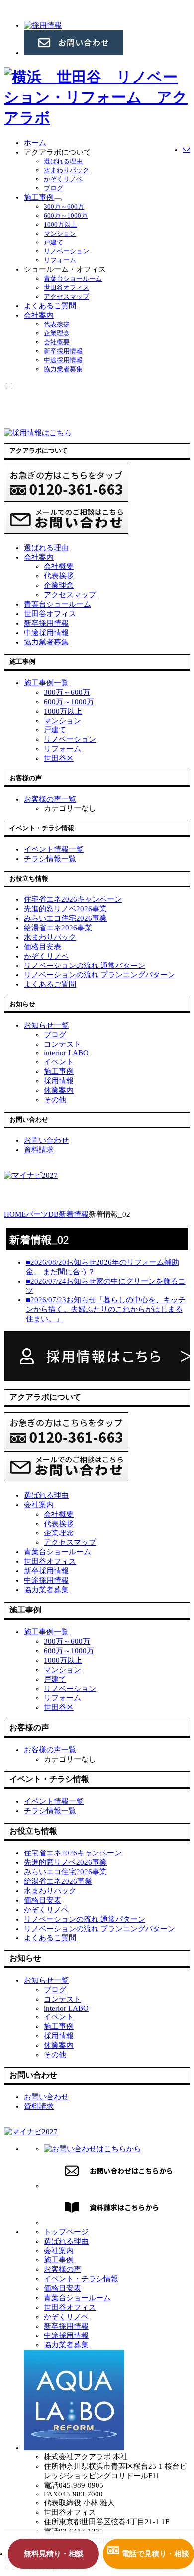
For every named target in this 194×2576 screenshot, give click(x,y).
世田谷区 (59, 758)
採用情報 (59, 1081)
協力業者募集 (63, 369)
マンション (60, 233)
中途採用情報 (63, 360)
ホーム (35, 143)
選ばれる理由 (63, 161)
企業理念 (57, 333)
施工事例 (39, 197)
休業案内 (59, 1090)
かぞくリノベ (63, 179)
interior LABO (66, 1053)
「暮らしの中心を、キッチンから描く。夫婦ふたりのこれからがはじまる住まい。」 (106, 1309)
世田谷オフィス (66, 287)
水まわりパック (66, 170)
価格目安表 (62, 2288)
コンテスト (62, 1044)
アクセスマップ (66, 296)
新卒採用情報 (63, 351)
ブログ (53, 188)
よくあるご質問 (50, 306)
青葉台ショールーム (73, 279)
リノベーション (66, 251)
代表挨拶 (57, 324)
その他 (55, 1100)
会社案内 (39, 315)
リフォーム (60, 260)
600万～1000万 (66, 215)
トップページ (66, 2232)
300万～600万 (64, 206)
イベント (59, 1062)
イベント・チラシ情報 (81, 2279)
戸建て (53, 242)
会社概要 (57, 342)
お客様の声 (62, 2269)
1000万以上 (60, 224)
